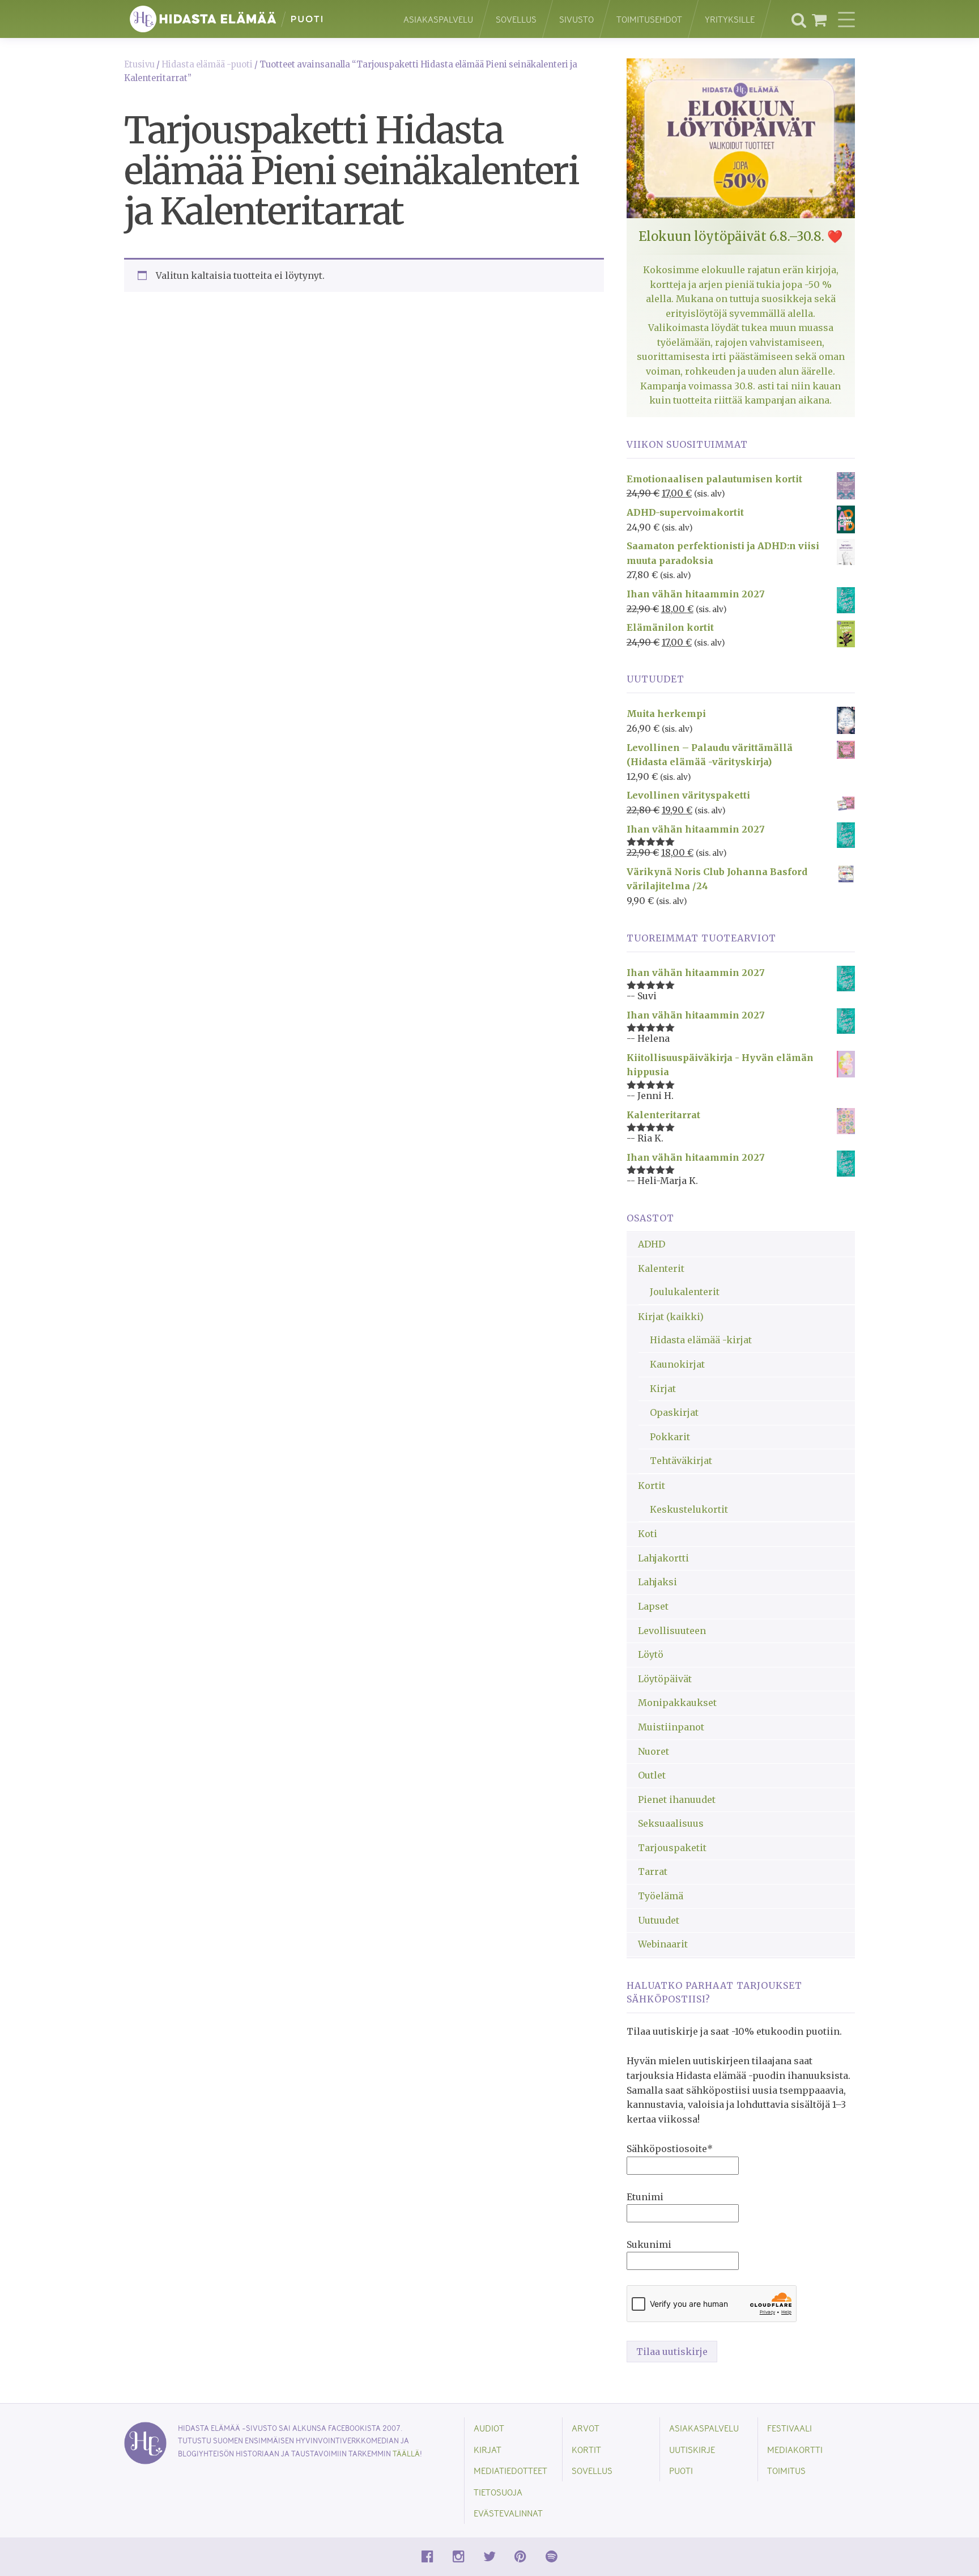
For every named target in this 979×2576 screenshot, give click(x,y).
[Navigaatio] (846, 19)
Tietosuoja (498, 2492)
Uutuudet (659, 1920)
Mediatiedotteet (510, 2470)
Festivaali (789, 2428)
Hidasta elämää (252, 19)
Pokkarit (670, 1437)
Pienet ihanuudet (677, 1800)
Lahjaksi (657, 1582)
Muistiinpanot (671, 1727)
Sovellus (516, 19)
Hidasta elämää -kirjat (701, 1340)
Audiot (489, 2428)
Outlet (652, 1775)
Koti (648, 1534)
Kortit (652, 1486)
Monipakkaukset (677, 1703)
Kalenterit (661, 1268)
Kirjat (663, 1389)
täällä (406, 2453)
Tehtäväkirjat (681, 1461)
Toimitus (786, 2470)
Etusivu (139, 65)
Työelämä (661, 1896)
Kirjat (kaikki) (671, 1317)
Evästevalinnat (508, 2513)
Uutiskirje (692, 2449)
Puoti (681, 2470)
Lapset (653, 1606)
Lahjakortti (663, 1558)
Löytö (651, 1654)
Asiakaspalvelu (438, 19)
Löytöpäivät (665, 1679)
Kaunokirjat (677, 1364)
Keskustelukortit (689, 1509)
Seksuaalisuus (671, 1823)
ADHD (652, 1244)
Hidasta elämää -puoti (207, 65)
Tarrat (653, 1871)
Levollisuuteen (672, 1631)
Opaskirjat (674, 1412)
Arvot (586, 2428)
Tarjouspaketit (672, 1848)
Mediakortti (795, 2449)
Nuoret (654, 1751)
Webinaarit (663, 1944)
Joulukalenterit (685, 1292)
